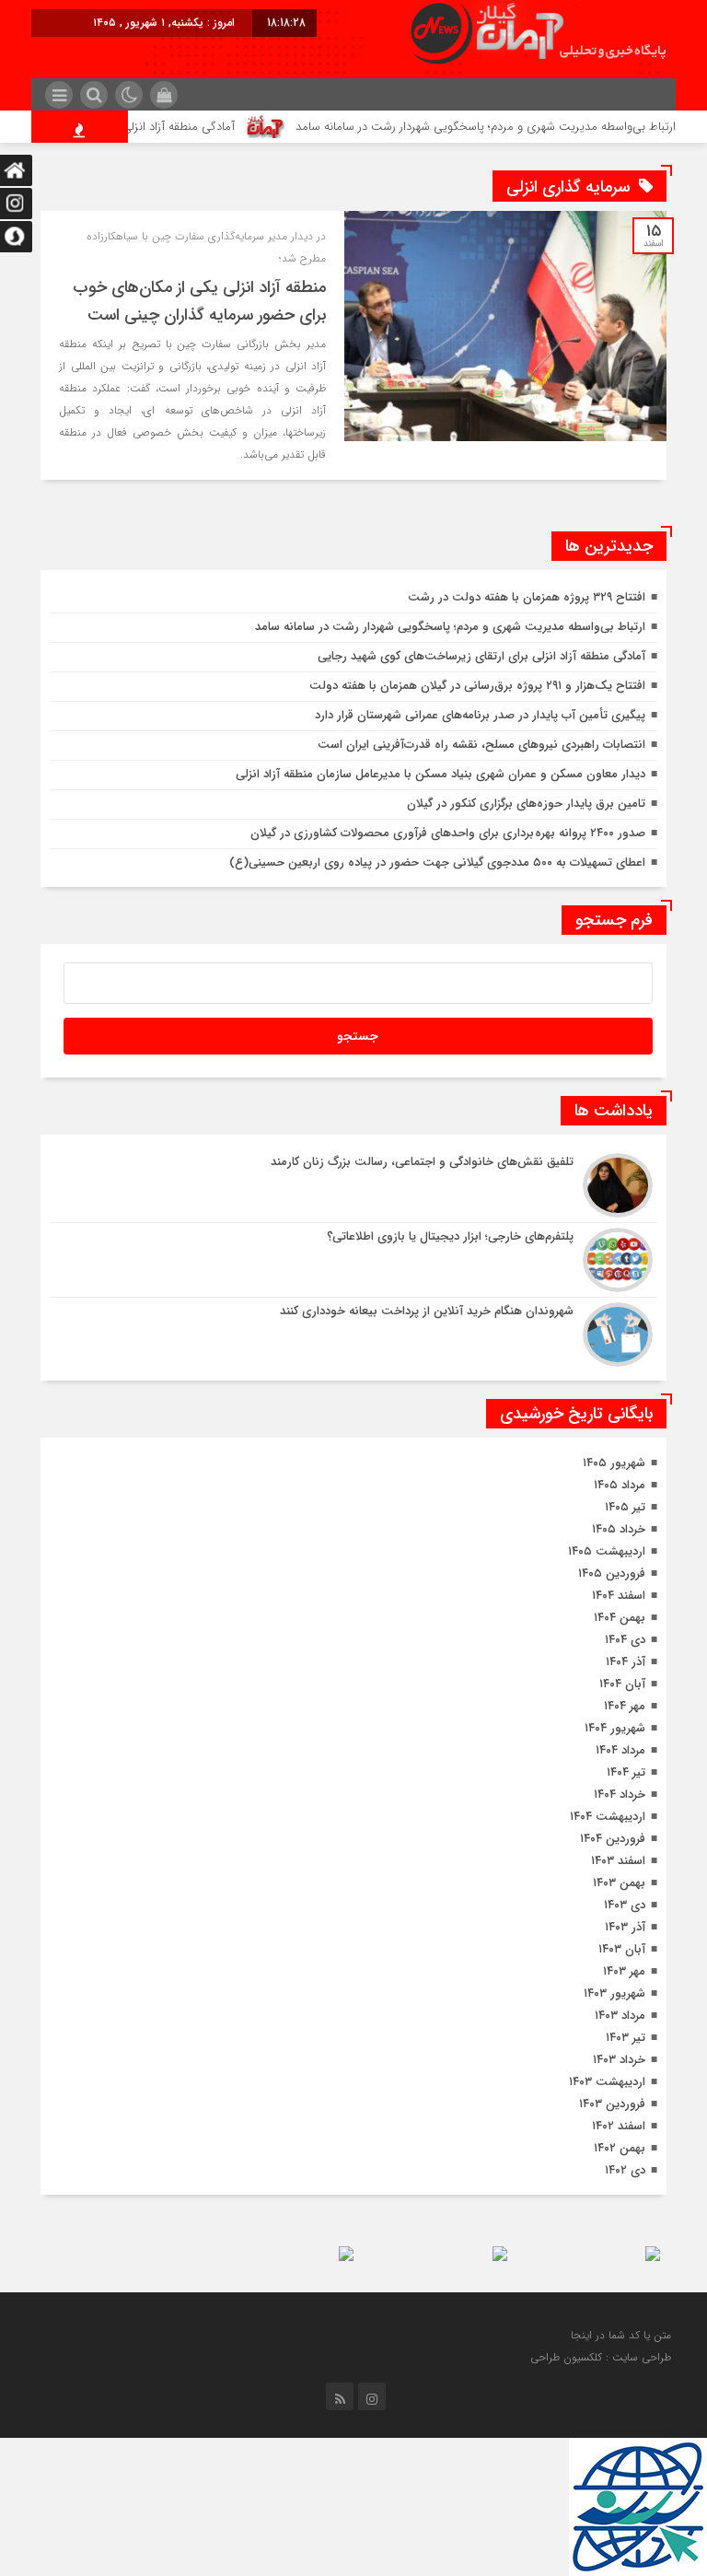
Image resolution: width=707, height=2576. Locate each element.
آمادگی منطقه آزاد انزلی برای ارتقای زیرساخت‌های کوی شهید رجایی (481, 656)
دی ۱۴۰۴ (625, 1640)
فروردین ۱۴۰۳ (612, 2104)
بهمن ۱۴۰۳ (619, 1883)
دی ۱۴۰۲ (625, 2170)
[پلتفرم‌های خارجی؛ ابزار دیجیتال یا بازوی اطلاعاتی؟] (353, 1260)
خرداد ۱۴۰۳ (619, 2060)
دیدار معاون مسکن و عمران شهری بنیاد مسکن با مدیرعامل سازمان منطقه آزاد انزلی (440, 774)
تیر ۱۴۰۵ (625, 1507)
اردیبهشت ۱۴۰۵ (607, 1551)
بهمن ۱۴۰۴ (620, 1618)
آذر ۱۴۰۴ (626, 1662)
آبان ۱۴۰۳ (622, 1949)
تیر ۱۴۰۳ (626, 2038)
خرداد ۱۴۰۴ (620, 1795)
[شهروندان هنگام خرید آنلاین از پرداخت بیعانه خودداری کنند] (353, 1332)
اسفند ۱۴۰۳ (618, 1861)
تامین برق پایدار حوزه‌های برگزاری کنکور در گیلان (526, 804)
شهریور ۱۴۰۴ (615, 1728)
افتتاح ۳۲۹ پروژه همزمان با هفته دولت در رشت (527, 597)
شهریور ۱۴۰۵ (614, 1463)
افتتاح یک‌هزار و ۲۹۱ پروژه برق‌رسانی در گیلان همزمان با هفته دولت (477, 686)
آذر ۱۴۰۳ (625, 1927)
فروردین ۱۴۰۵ (612, 1574)
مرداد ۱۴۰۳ (620, 2016)
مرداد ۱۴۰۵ (620, 1485)
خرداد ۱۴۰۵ (619, 1529)
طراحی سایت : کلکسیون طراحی (601, 2357)
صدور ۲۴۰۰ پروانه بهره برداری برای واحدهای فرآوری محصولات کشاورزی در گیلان (448, 833)
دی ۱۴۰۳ (625, 1905)
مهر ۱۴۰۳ (624, 1971)
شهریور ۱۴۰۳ (614, 1993)
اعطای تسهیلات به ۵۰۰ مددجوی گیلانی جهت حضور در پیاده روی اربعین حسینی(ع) (437, 863)
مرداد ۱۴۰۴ (620, 1750)
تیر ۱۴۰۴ (626, 1772)
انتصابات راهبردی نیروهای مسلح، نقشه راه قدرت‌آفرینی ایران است (481, 745)
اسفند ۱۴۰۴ (619, 1596)
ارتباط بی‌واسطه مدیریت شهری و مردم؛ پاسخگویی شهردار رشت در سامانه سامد (450, 627)
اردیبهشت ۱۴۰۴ (608, 1817)
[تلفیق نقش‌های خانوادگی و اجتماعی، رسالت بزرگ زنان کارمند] (353, 1185)
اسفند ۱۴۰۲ (619, 2126)
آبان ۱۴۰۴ (622, 1684)
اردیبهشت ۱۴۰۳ (607, 2082)
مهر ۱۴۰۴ (625, 1706)
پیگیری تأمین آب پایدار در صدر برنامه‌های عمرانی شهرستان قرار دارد (480, 715)
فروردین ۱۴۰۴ (613, 1839)
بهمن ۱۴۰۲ (620, 2148)
